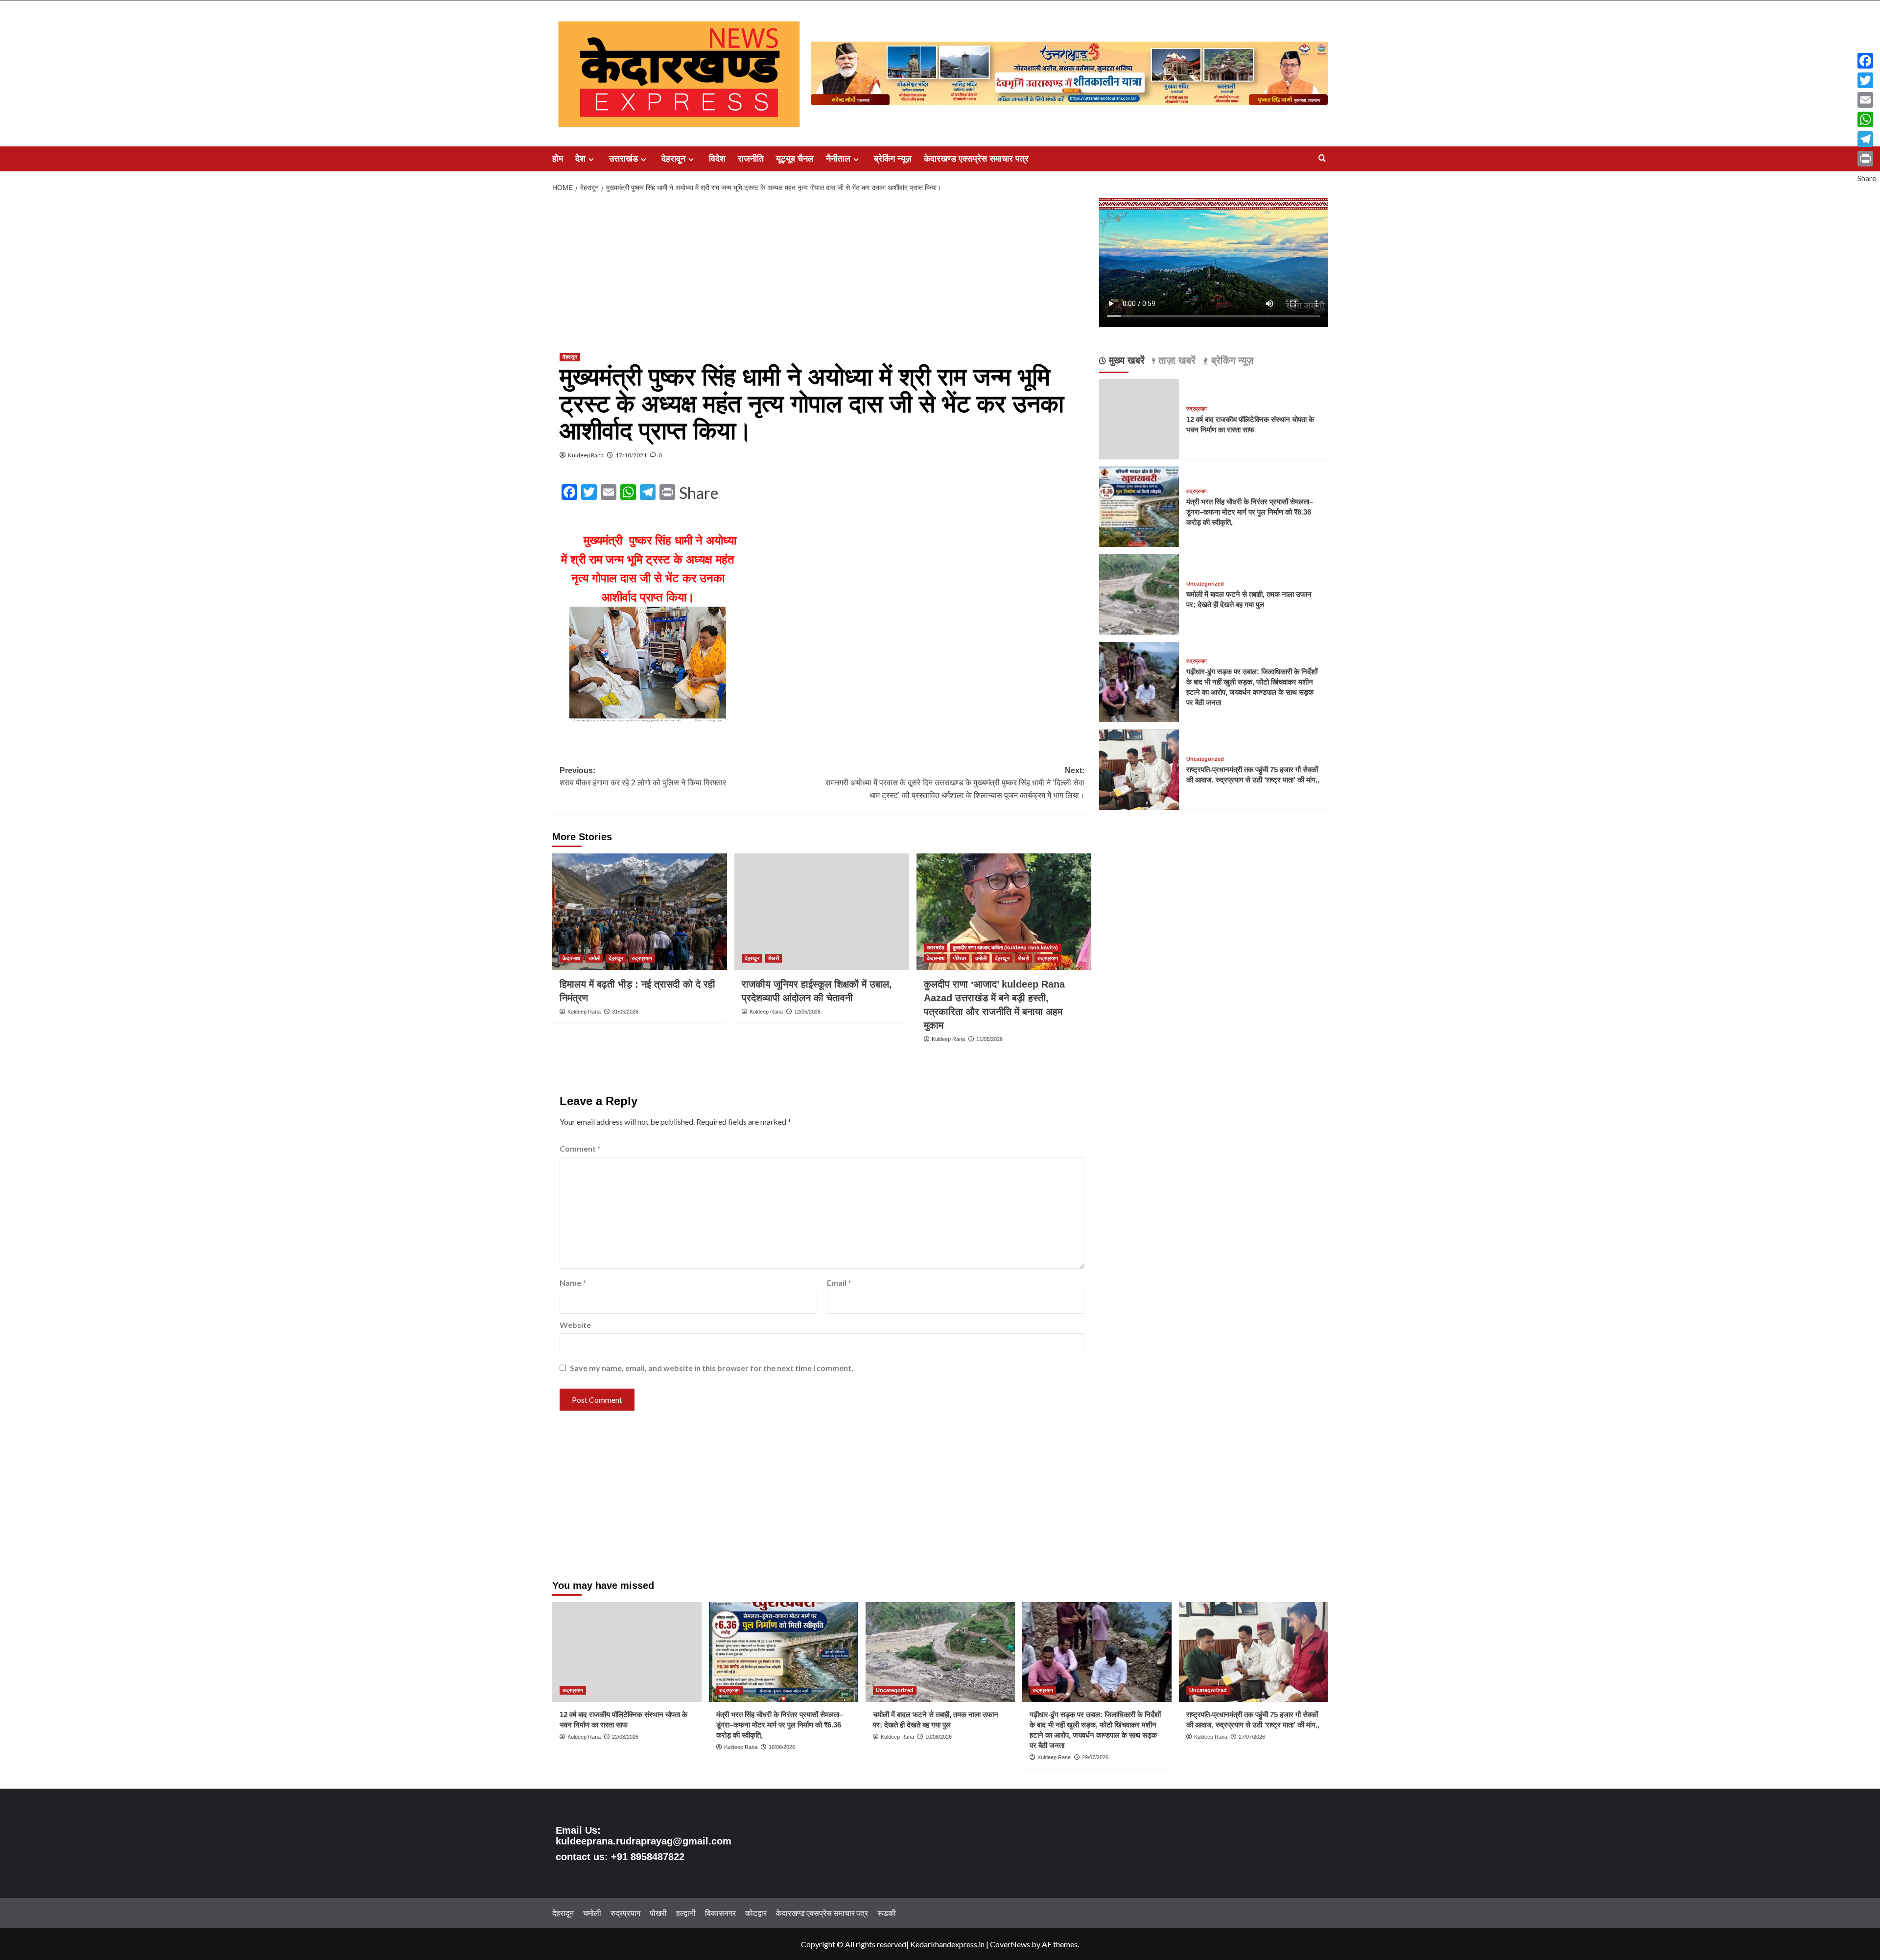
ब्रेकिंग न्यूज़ (893, 159)
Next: (955, 783)
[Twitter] (1867, 80)
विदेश (717, 159)
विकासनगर (720, 1913)
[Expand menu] (591, 159)
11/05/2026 (989, 1039)
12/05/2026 (807, 1012)
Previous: (643, 777)
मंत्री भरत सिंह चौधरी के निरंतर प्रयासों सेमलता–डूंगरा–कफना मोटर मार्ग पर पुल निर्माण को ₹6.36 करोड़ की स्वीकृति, (1250, 512)
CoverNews (1010, 1944)
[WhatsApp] (1867, 119)
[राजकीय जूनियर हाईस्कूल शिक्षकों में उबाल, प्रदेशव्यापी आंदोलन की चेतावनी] (822, 912)
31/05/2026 (625, 1012)
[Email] (1867, 100)
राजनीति (751, 159)
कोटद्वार (756, 1913)
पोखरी (773, 958)
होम (558, 159)
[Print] (1867, 159)
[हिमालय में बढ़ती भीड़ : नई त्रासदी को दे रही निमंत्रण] (640, 912)
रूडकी (887, 1913)
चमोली (594, 958)
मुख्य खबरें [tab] (1125, 361)
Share (699, 493)
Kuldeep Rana (586, 455)
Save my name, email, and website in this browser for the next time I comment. (712, 1368)
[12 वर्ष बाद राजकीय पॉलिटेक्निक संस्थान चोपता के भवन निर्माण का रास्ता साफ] (627, 1652)
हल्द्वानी (686, 1913)
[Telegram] (1867, 139)
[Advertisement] (822, 271)
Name (573, 1283)
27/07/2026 (1252, 1737)
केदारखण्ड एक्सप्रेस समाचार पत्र (976, 159)
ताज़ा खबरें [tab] (1175, 361)
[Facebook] (1867, 61)
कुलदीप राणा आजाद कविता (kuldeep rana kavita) (1005, 947)
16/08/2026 (782, 1747)
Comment (580, 1148)
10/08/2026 (939, 1737)
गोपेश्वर (960, 958)
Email (839, 1283)
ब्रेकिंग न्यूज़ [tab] (1231, 361)
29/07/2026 (1095, 1757)
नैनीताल (838, 159)
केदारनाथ (571, 958)
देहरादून (673, 159)
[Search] (1322, 158)
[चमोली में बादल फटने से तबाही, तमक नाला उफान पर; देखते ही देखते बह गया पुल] (1139, 593)
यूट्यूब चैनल (795, 159)
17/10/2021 (631, 455)
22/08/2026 (625, 1737)
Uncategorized (1205, 584)
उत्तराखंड (623, 159)
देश (580, 159)
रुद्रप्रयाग (642, 958)
